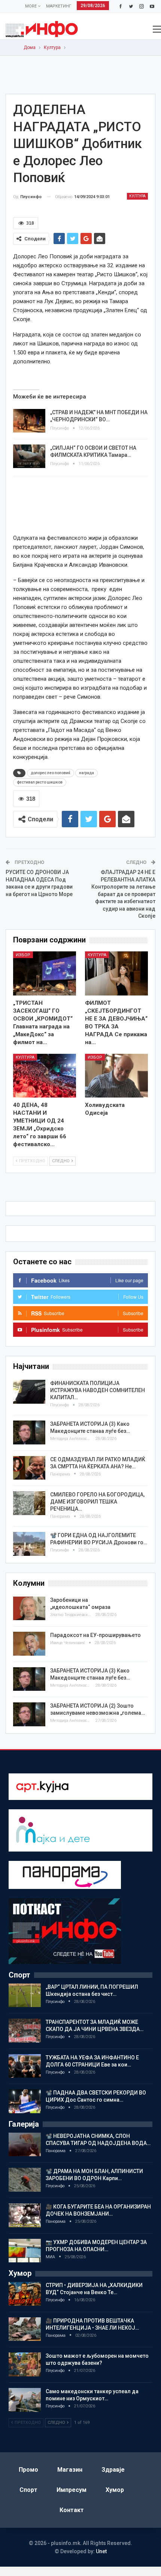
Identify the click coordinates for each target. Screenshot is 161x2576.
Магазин (70, 2470)
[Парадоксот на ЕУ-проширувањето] (29, 1644)
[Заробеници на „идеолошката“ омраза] (29, 1609)
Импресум (72, 2490)
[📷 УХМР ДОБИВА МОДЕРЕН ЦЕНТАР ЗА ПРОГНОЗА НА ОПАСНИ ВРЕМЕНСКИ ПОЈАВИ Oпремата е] (25, 2251)
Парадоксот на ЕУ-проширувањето (95, 1635)
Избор (23, 955)
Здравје (113, 2470)
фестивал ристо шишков (40, 782)
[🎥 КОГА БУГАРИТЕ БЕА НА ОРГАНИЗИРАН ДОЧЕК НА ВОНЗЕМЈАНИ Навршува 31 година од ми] (25, 2215)
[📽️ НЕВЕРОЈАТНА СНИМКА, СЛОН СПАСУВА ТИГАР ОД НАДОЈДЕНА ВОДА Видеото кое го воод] (25, 2145)
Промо (28, 2470)
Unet (101, 2551)
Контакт (72, 2510)
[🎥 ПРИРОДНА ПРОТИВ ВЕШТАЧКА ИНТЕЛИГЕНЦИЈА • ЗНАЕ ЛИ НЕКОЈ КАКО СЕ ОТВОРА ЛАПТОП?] (25, 2329)
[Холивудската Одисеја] (116, 1076)
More (31, 6)
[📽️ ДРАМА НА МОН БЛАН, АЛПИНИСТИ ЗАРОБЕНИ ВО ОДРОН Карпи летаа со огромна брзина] (25, 2180)
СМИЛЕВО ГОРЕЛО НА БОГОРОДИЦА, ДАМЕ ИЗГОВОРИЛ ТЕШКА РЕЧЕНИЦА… (97, 1502)
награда (86, 773)
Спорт (28, 2490)
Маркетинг (59, 6)
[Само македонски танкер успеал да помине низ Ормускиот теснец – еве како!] (25, 2400)
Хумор (115, 2490)
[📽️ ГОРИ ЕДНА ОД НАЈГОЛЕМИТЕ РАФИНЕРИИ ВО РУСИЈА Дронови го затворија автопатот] (29, 1544)
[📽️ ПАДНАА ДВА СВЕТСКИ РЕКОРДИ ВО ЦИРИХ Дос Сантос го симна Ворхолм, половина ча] (25, 2101)
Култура (137, 196)
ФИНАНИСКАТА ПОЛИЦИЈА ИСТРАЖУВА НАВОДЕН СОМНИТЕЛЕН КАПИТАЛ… (98, 1390)
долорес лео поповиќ (51, 773)
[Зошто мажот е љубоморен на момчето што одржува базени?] (25, 2364)
